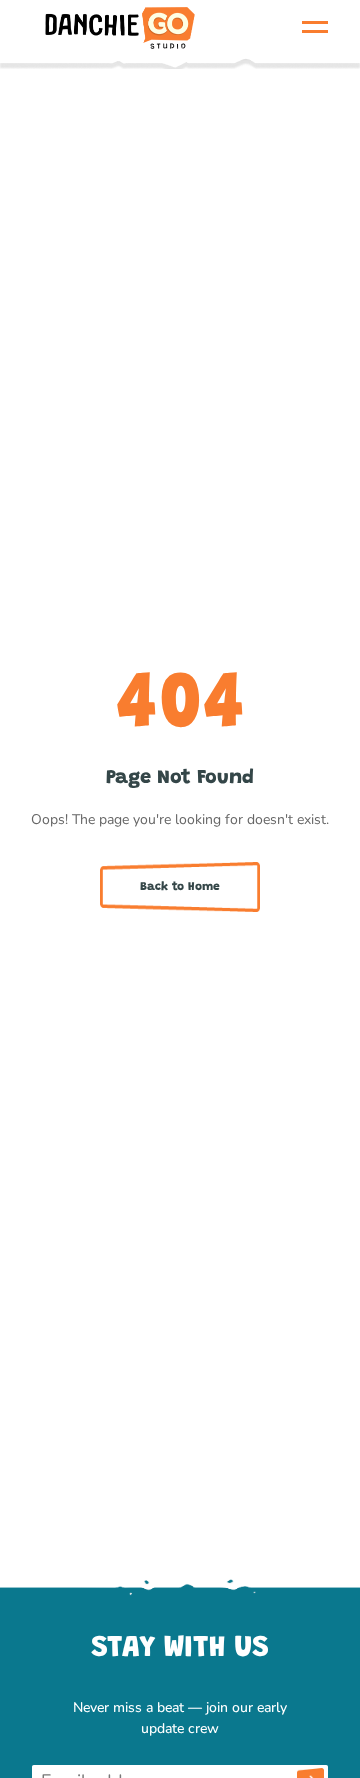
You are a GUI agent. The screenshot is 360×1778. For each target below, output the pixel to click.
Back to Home (180, 887)
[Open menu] (314, 27)
